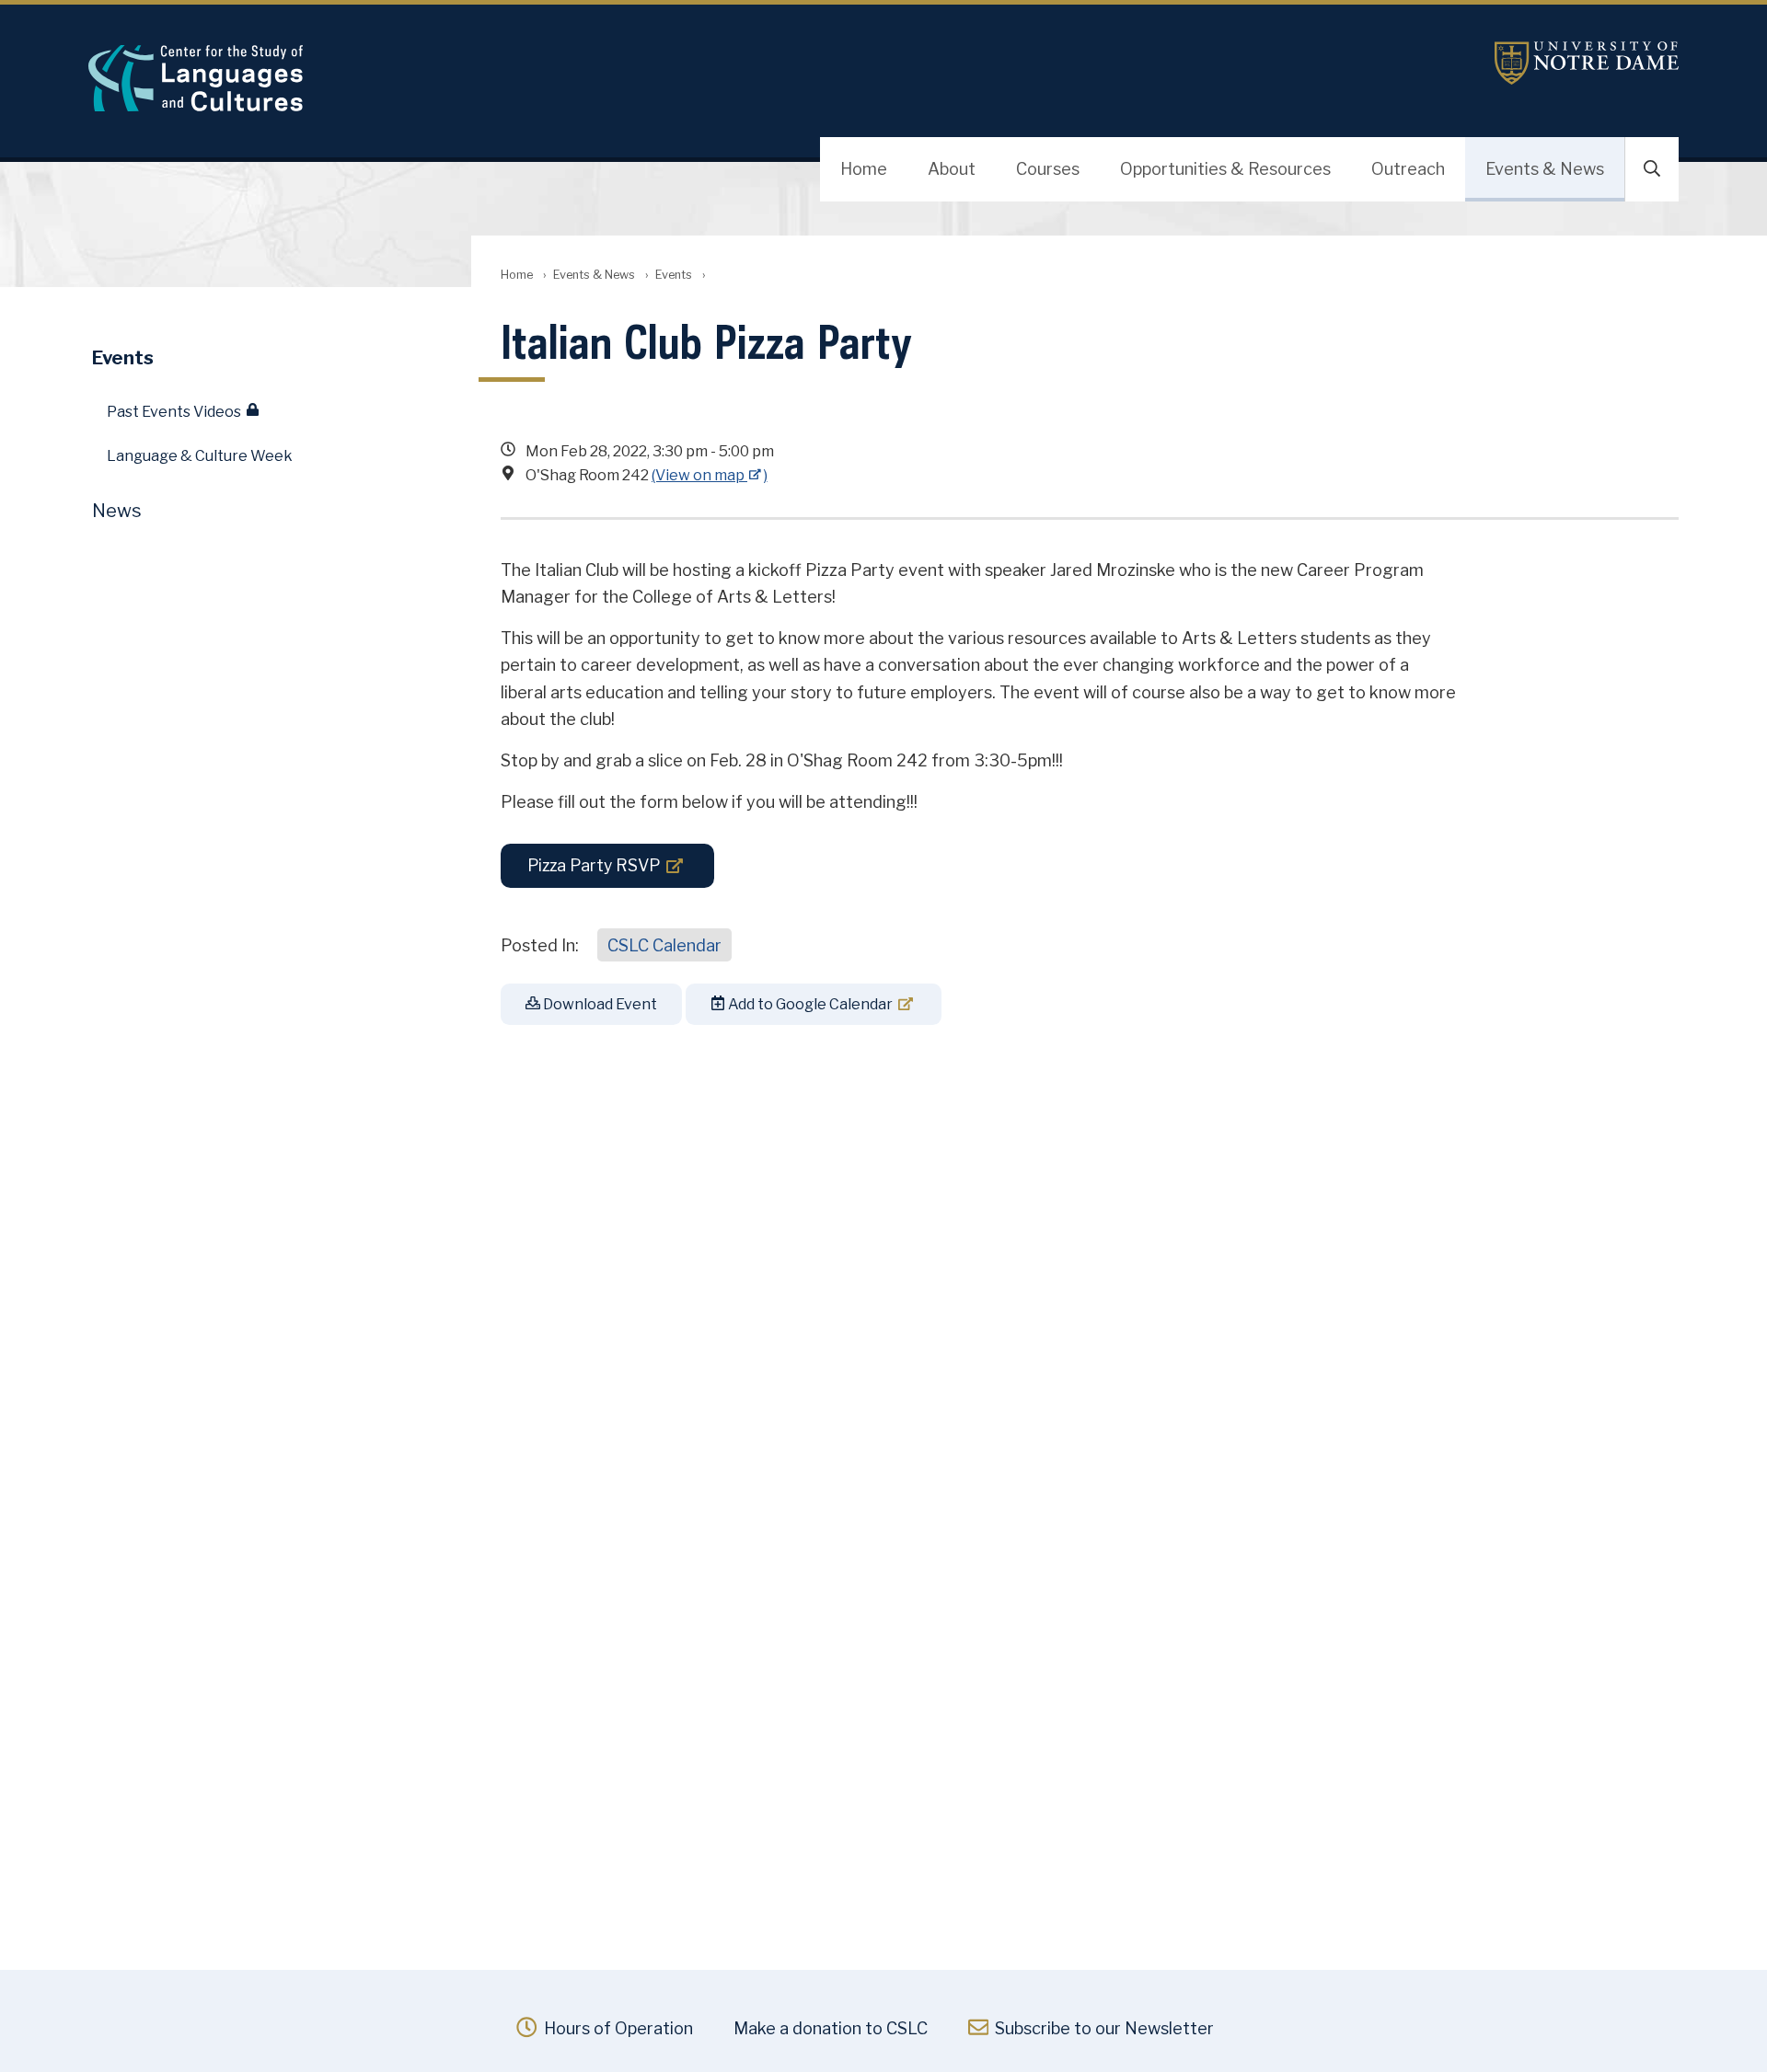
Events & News (1545, 169)
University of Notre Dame (1587, 63)
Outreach (1408, 169)
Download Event (599, 1004)
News (117, 511)
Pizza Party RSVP (594, 865)
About (952, 169)
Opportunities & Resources (1225, 169)
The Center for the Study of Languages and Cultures (567, 78)
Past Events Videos (174, 412)
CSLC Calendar (664, 945)
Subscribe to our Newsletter (1103, 2028)
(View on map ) (710, 475)
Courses (1048, 169)
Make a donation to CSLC (831, 2028)
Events (674, 275)
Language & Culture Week (200, 456)
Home (864, 169)
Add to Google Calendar (809, 1004)
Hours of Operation (616, 2028)
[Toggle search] (1652, 169)
